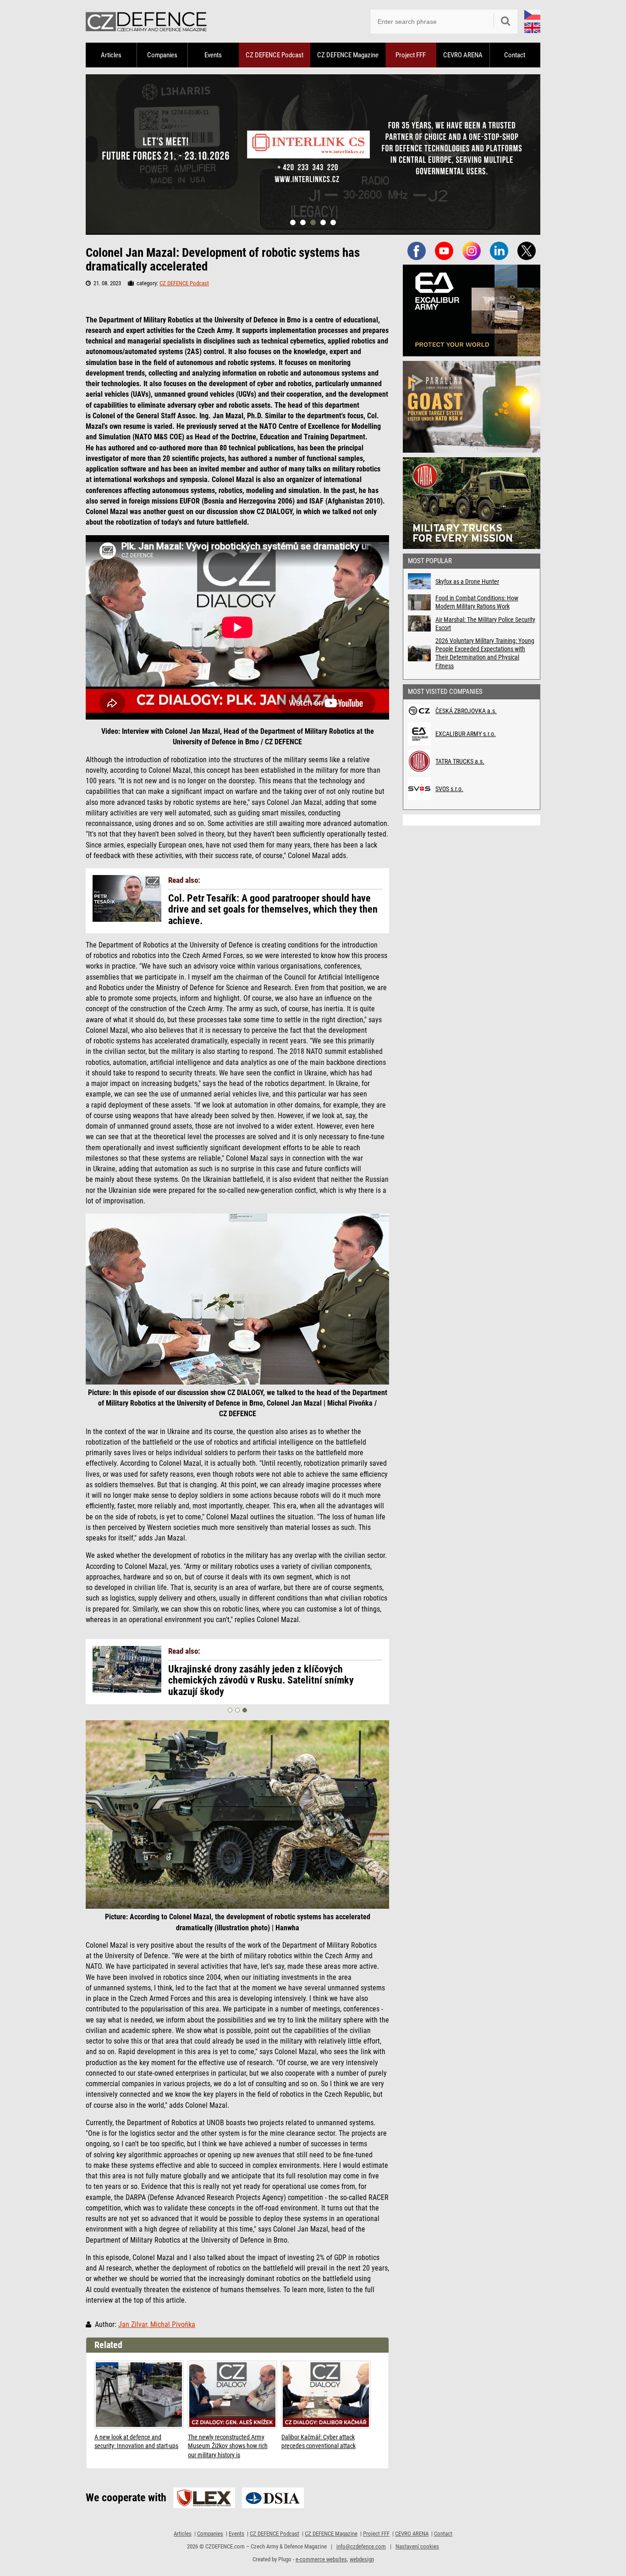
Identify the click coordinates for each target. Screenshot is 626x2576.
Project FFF (411, 55)
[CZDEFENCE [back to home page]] (146, 21)
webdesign (362, 2559)
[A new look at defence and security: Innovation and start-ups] (139, 2395)
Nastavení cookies (417, 2546)
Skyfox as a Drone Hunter (467, 582)
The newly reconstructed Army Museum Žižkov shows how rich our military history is (228, 2446)
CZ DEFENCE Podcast (275, 55)
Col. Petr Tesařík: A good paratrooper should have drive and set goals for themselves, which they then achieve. (273, 909)
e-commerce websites (321, 2559)
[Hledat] (505, 22)
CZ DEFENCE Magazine (348, 55)
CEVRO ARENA (463, 55)
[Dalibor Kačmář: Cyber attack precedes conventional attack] (326, 2395)
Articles (111, 55)
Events (213, 55)
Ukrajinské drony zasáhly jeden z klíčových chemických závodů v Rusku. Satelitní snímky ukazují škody (261, 1680)
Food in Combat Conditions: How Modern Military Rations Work (477, 602)
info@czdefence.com (361, 2546)
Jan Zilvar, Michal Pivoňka (157, 2325)
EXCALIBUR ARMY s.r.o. (466, 734)
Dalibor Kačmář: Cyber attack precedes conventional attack (318, 2442)
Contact (515, 55)
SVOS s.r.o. (449, 789)
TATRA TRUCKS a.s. (460, 761)
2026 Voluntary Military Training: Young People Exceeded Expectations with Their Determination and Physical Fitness (485, 653)
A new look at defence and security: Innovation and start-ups (136, 2442)
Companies (162, 55)
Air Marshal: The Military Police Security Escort (485, 624)
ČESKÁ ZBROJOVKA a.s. (466, 711)
